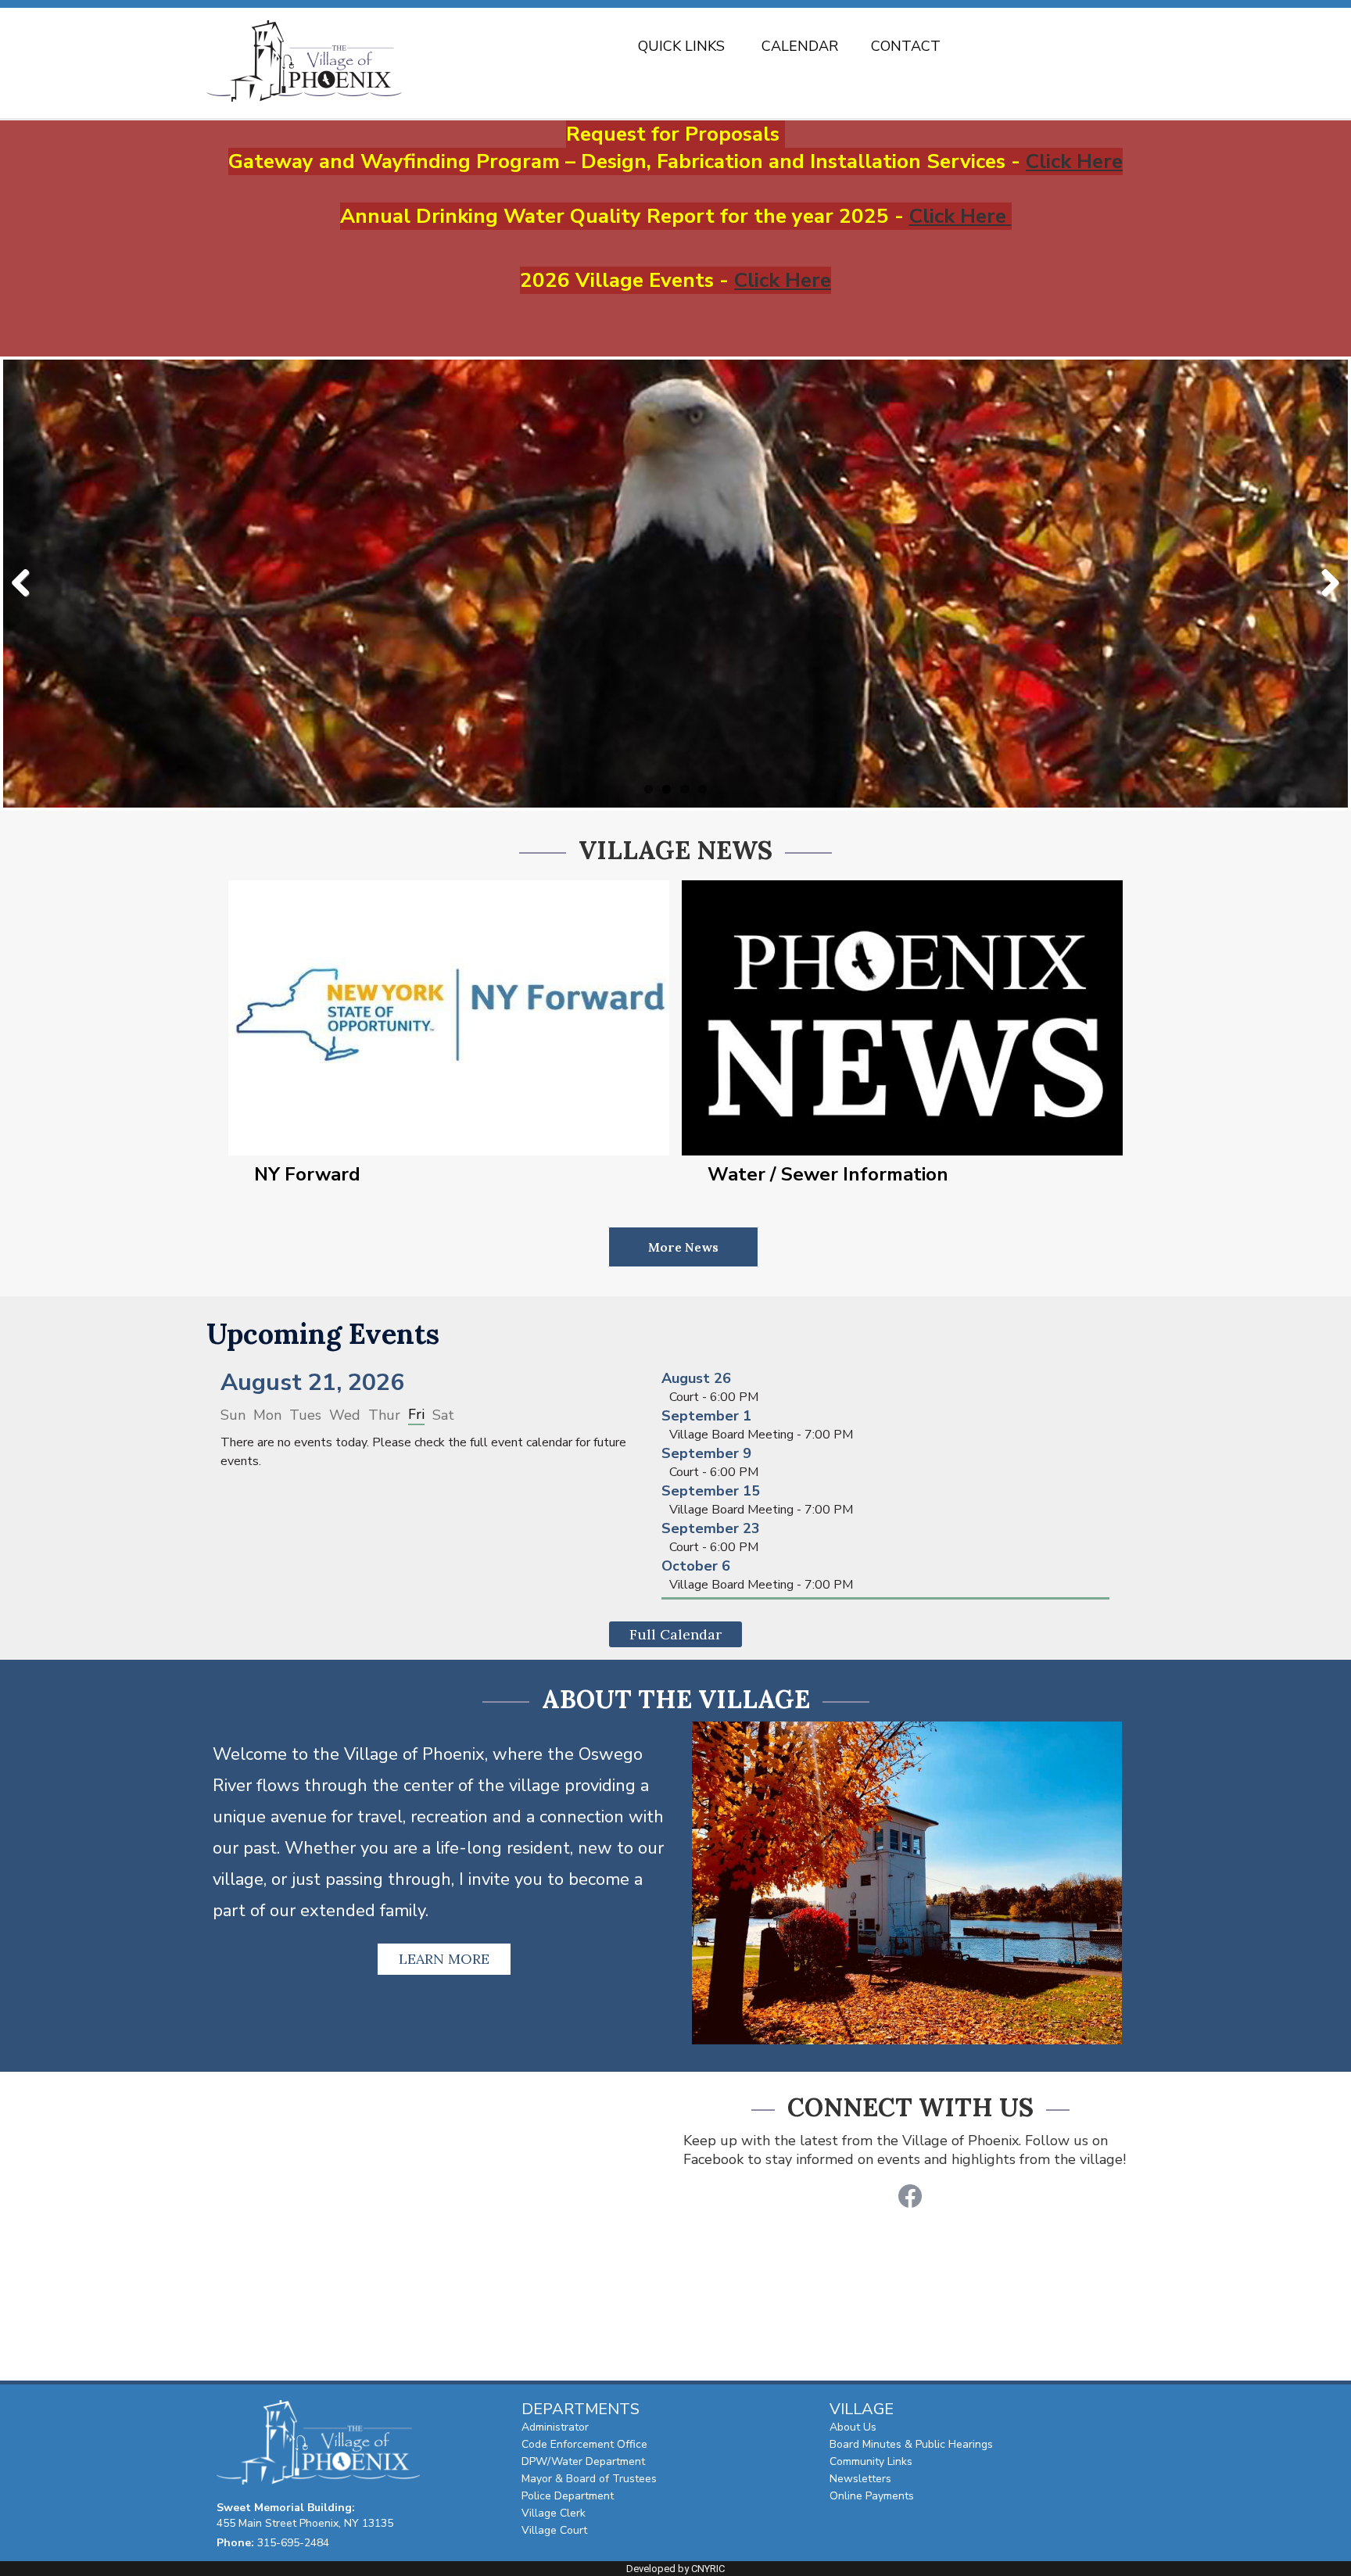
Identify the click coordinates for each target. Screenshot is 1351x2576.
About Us (853, 2427)
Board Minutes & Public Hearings (911, 2444)
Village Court (554, 2530)
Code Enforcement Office (584, 2444)
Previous (27, 584)
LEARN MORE (444, 1959)
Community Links (871, 2461)
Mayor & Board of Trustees (589, 2479)
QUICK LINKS (681, 47)
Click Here (1074, 161)
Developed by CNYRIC (675, 2569)
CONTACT (906, 47)
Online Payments (872, 2496)
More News (683, 1247)
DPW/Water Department (583, 2461)
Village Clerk (554, 2513)
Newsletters (860, 2479)
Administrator (555, 2427)
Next (1324, 584)
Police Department (568, 2496)
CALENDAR (800, 47)
